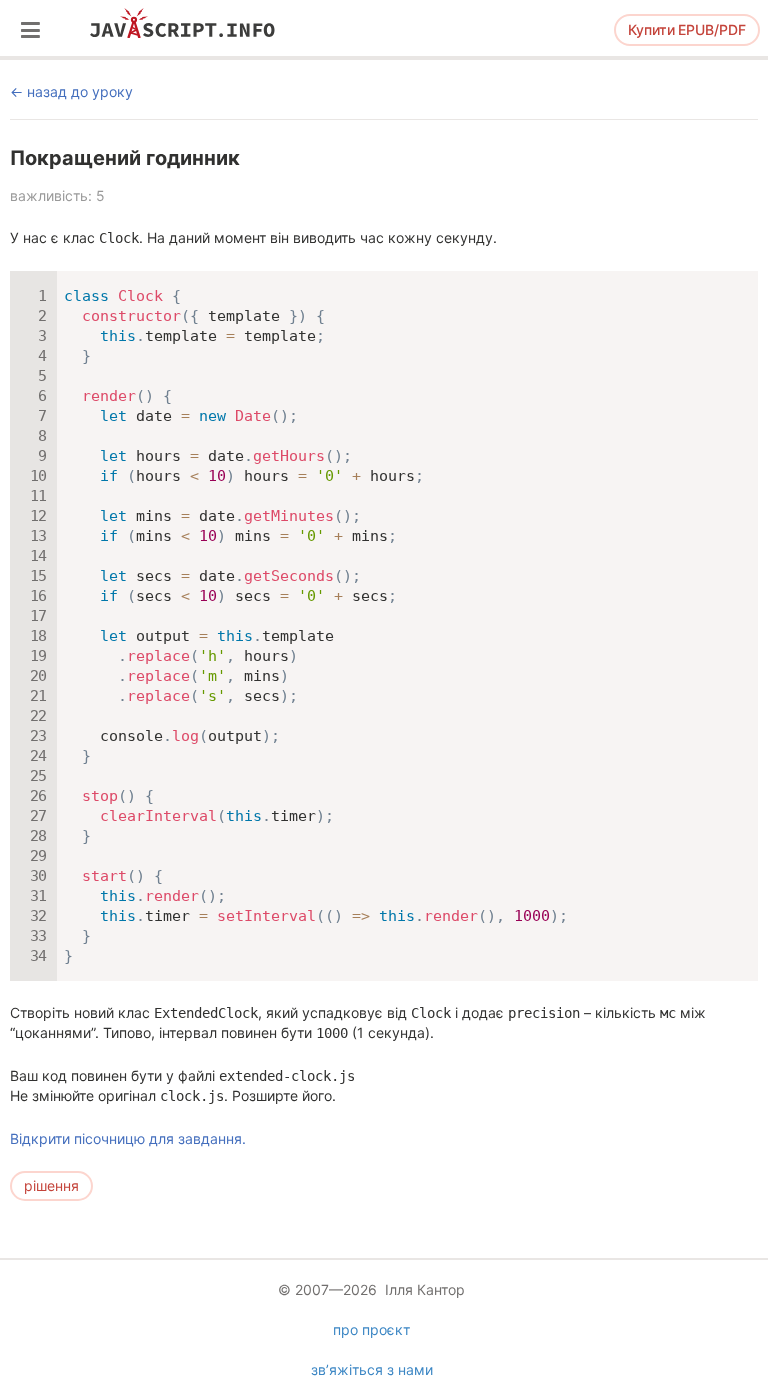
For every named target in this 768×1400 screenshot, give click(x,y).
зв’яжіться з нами (372, 1369)
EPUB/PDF (687, 29)
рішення (51, 1185)
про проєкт (371, 1329)
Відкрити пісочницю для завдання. (128, 1138)
